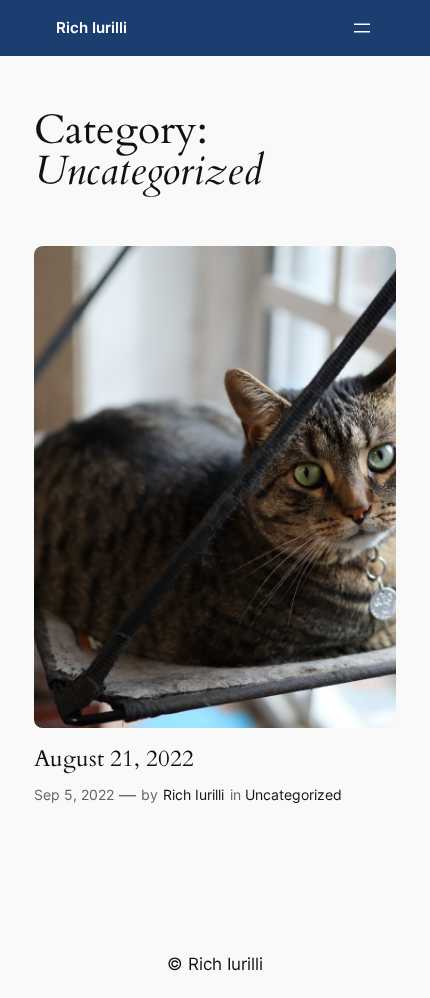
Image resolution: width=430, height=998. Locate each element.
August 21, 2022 (114, 759)
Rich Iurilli (91, 28)
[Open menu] (362, 28)
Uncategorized (293, 794)
